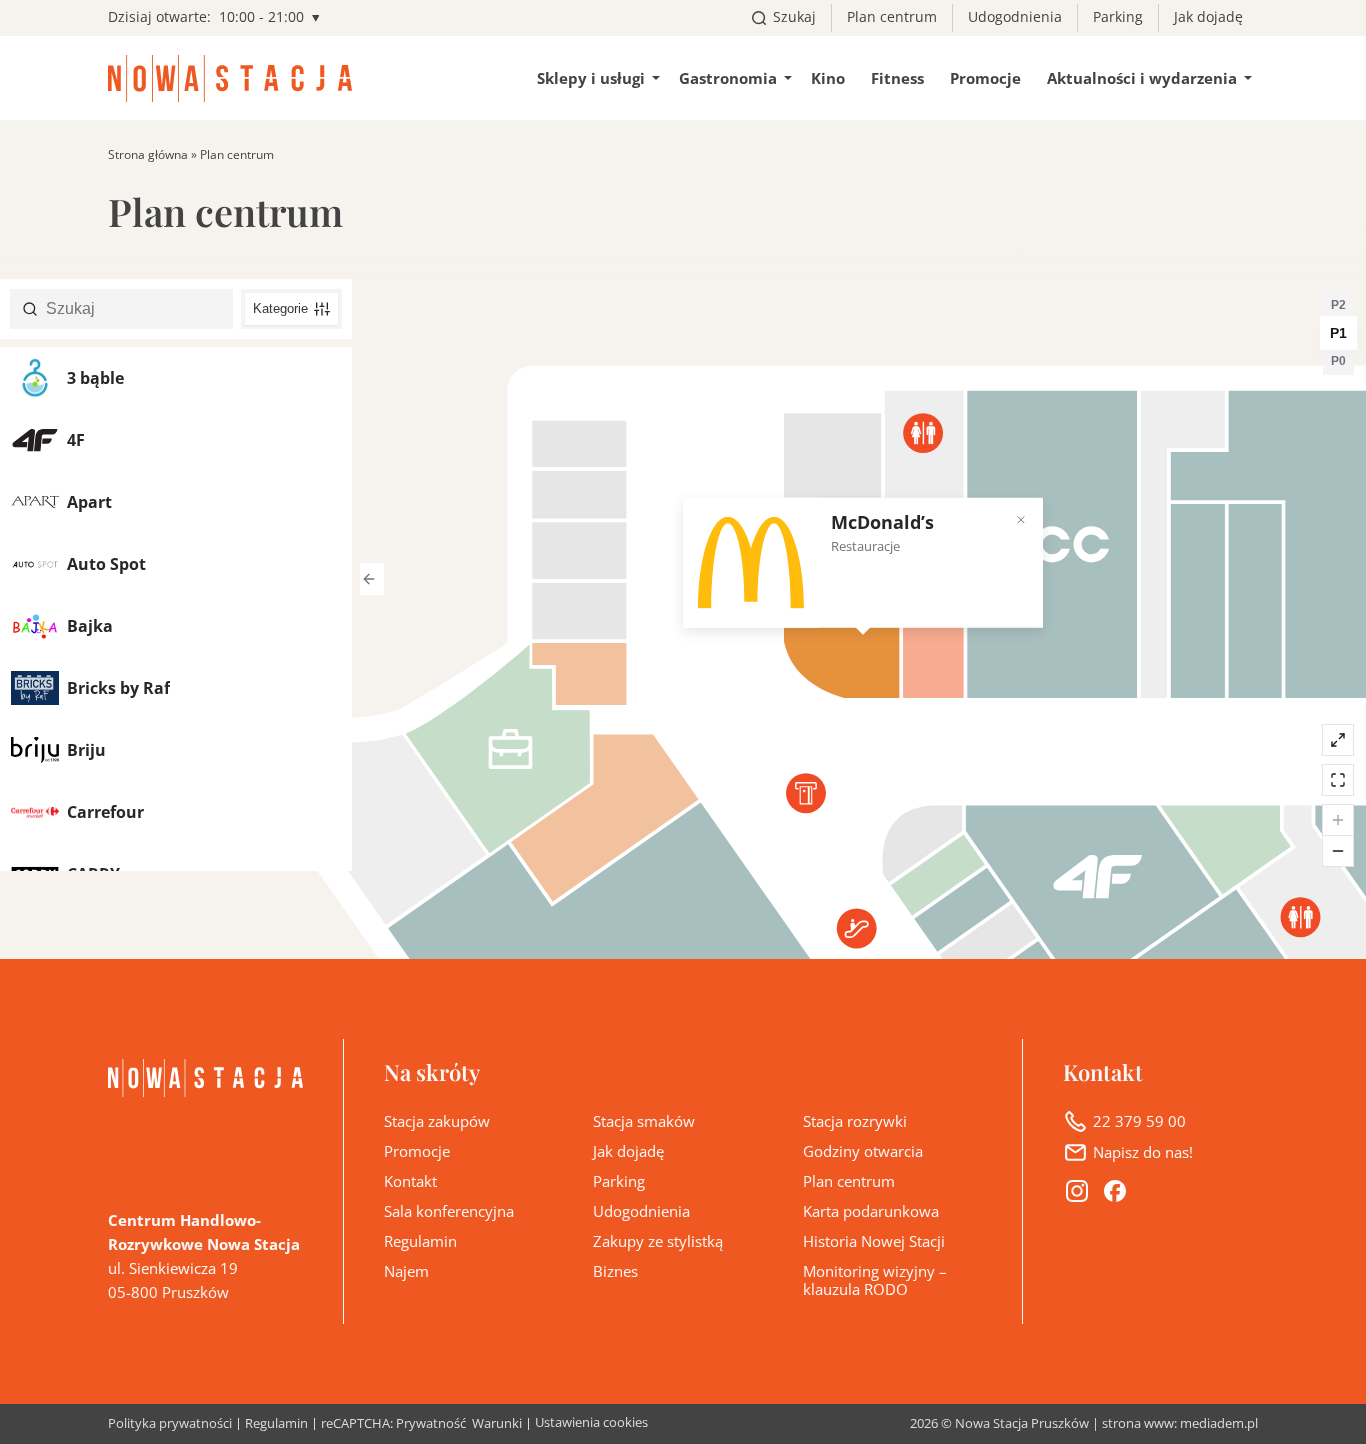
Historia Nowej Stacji (874, 1241)
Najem (406, 1271)
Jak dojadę (1208, 17)
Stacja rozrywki (855, 1121)
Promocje (985, 78)
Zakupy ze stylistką (658, 1241)
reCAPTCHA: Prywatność (393, 1424)
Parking (1118, 17)
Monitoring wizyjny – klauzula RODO (875, 1280)
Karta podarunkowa (871, 1211)
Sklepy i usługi (591, 78)
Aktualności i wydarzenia (1142, 78)
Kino (828, 78)
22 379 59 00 (1139, 1121)
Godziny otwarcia (863, 1151)
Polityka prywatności (170, 1424)
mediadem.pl (1219, 1423)
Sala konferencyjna (449, 1211)
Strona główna (148, 154)
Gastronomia (728, 78)
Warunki (497, 1424)
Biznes (615, 1271)
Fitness (897, 78)
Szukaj (794, 17)
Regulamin (420, 1241)
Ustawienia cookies (591, 1422)
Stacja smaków (644, 1121)
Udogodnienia (1015, 17)
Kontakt (410, 1181)
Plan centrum (892, 17)
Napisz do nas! (1143, 1152)
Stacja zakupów (437, 1121)
